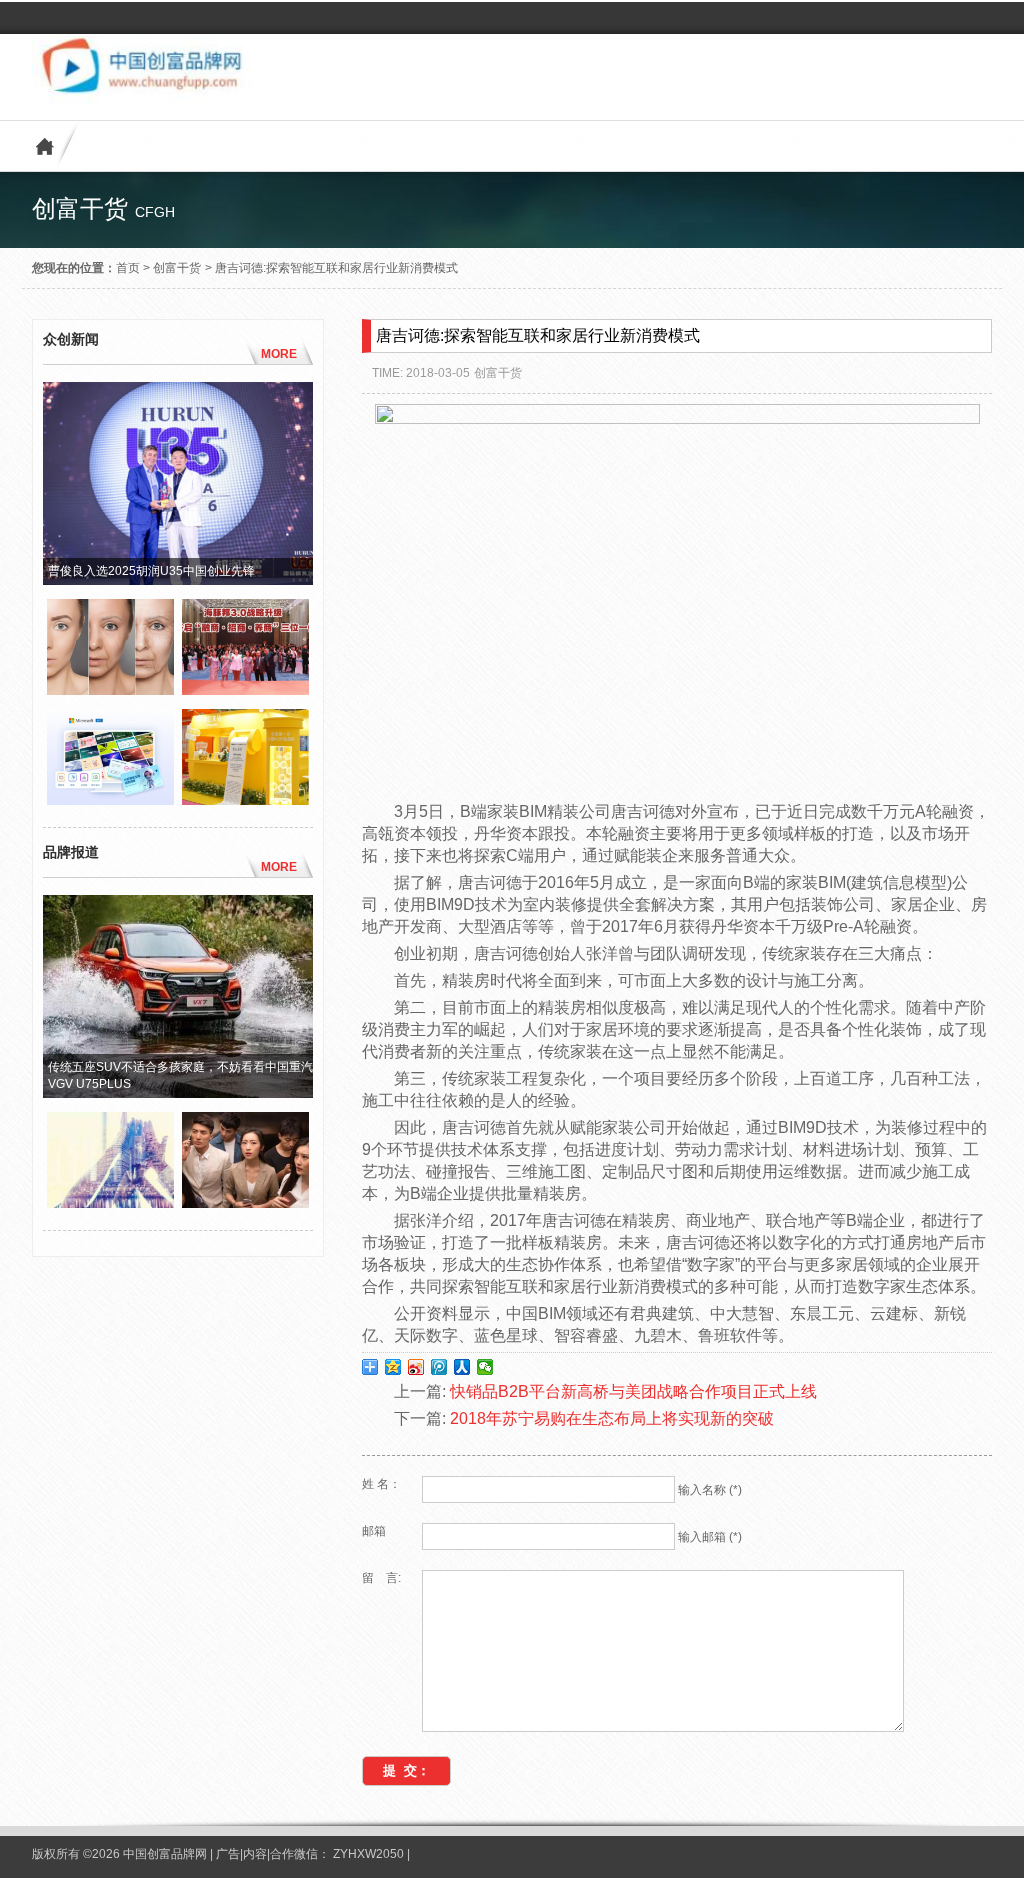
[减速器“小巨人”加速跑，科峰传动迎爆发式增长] (110, 1203)
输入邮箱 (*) (710, 1537)
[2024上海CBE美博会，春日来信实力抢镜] (245, 800)
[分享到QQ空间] (393, 1367)
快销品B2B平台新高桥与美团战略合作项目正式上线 (633, 1391)
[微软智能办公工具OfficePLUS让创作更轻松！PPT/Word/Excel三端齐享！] (110, 800)
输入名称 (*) (710, 1490)
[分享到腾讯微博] (439, 1367)
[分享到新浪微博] (416, 1367)
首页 (128, 268)
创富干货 (177, 268)
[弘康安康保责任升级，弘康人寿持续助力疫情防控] (245, 1203)
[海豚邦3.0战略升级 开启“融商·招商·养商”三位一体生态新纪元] (245, 690)
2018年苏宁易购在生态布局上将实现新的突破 (612, 1418)
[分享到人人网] (462, 1367)
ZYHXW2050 (370, 1854)
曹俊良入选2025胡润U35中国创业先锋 (151, 571)
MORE (279, 354)
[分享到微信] (485, 1367)
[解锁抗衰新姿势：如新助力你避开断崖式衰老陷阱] (110, 690)
